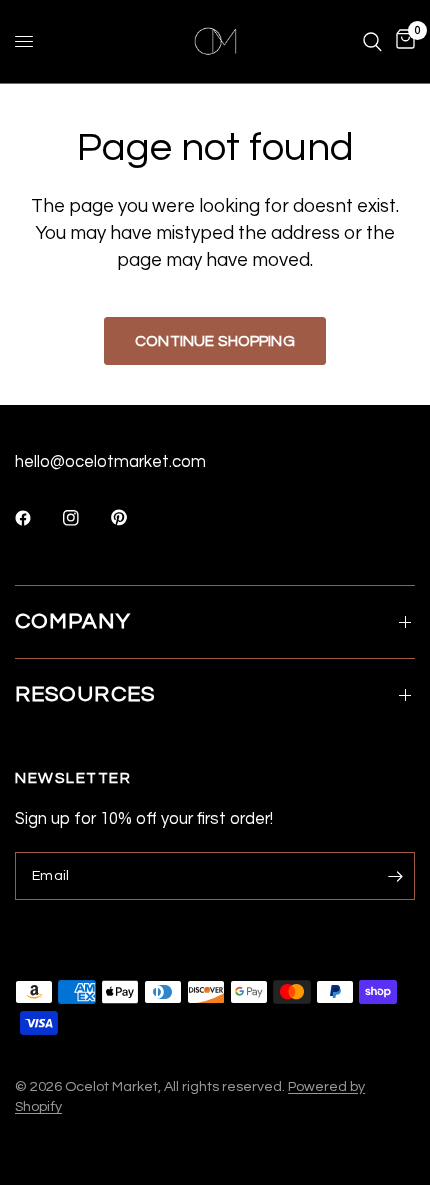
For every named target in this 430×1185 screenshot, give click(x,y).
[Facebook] (37, 518)
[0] (402, 41)
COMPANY (73, 621)
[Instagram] (85, 518)
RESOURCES (85, 694)
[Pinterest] (133, 518)
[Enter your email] (395, 876)
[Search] (372, 41)
